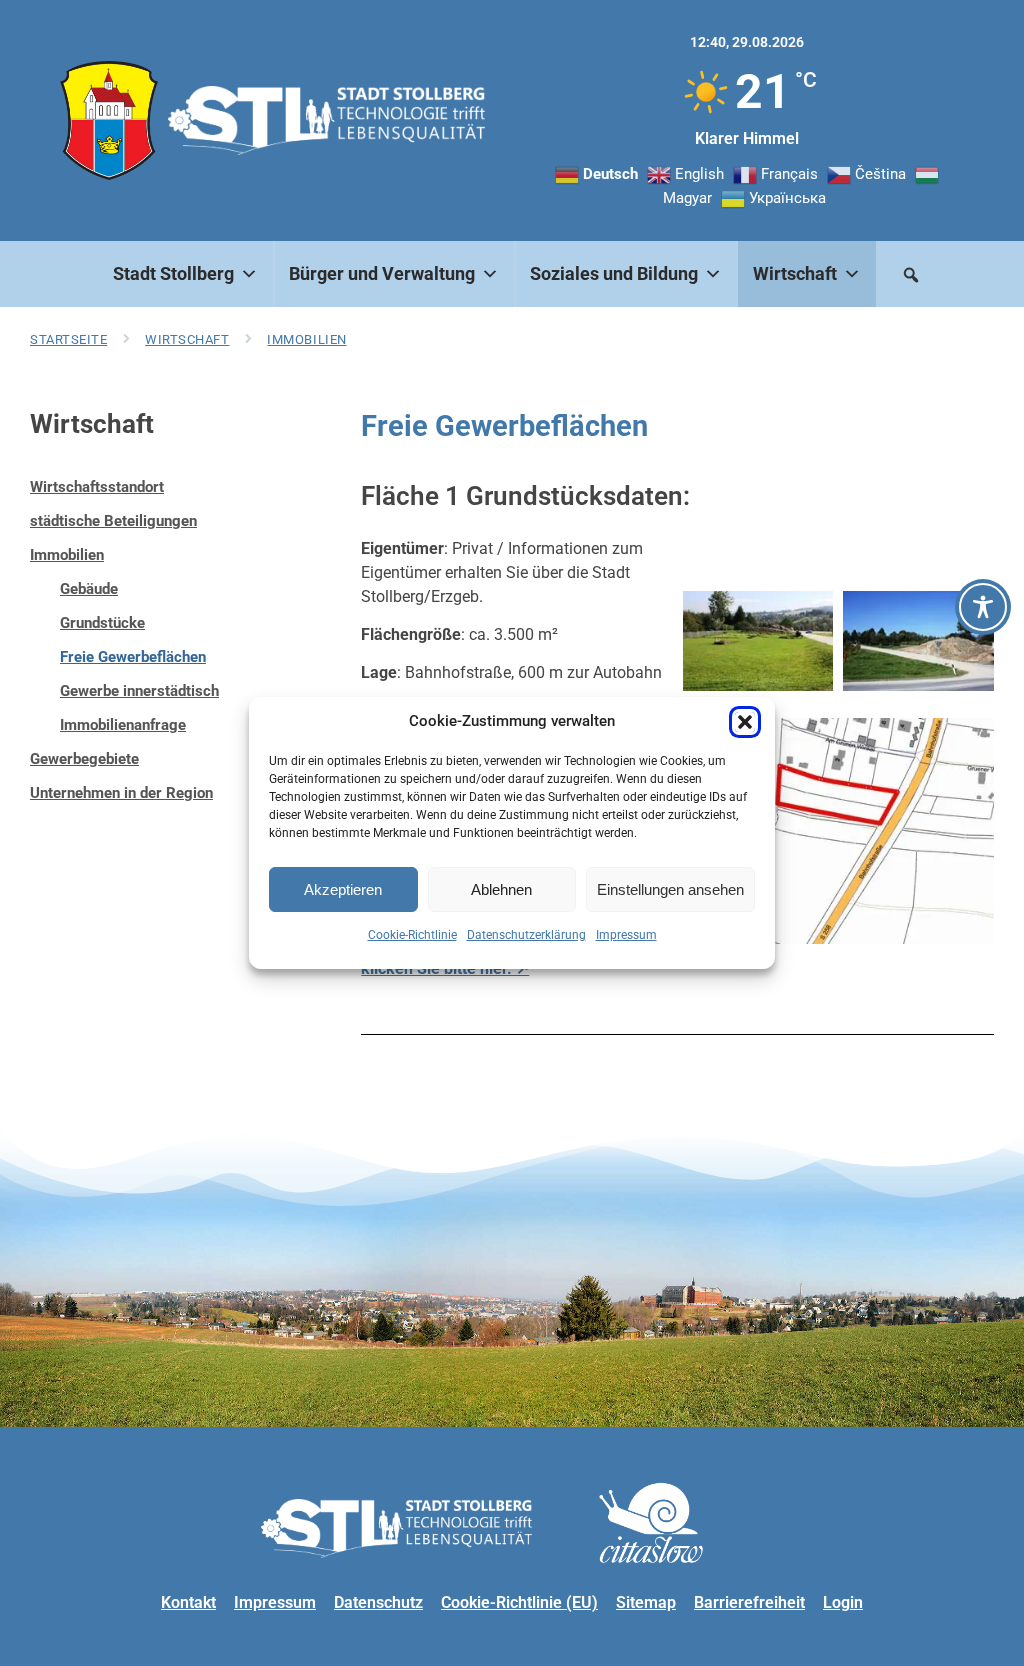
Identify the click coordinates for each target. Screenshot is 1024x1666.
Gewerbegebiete (84, 759)
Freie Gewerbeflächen (133, 657)
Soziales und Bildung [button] (614, 273)
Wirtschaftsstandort (97, 487)
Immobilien (306, 339)
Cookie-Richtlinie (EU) (519, 1602)
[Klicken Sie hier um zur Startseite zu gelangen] (109, 120)
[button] (745, 722)
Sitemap (646, 1602)
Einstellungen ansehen (670, 889)
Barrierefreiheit (749, 1602)
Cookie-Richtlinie (412, 935)
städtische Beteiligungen (113, 521)
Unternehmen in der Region (121, 793)
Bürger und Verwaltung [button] (382, 273)
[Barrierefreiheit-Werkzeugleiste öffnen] (983, 607)
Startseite (68, 339)
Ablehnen (501, 889)
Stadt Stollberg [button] (173, 273)
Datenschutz (378, 1602)
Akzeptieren (343, 889)
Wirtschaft (187, 339)
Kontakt (188, 1602)
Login (843, 1602)
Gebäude (89, 589)
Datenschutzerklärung (526, 935)
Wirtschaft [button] (795, 273)
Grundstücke (102, 623)
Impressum (626, 935)
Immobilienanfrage (123, 725)
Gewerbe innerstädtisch (139, 691)
